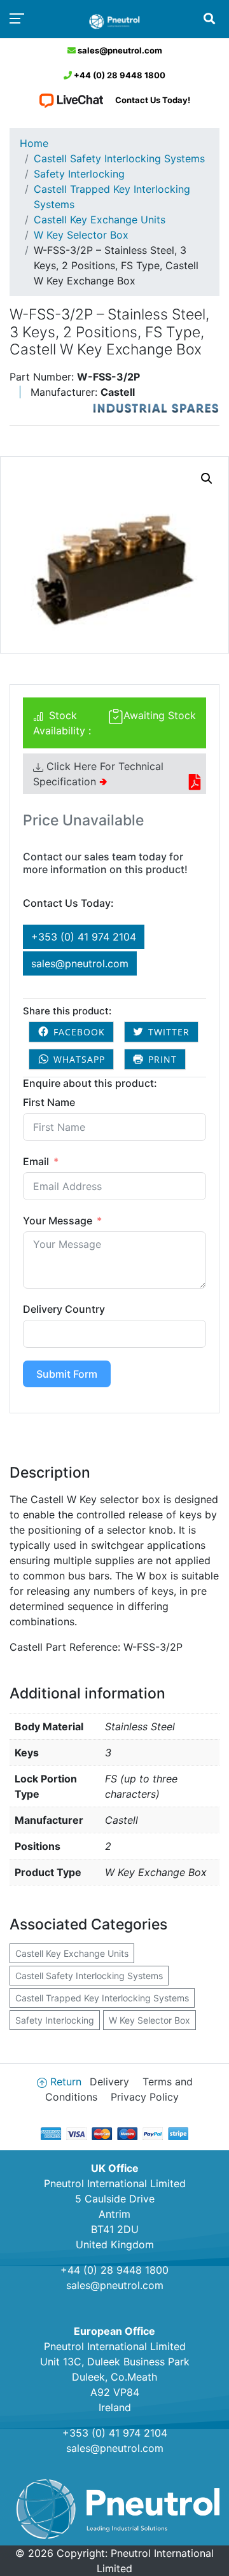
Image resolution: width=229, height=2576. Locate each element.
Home (34, 143)
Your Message (58, 1221)
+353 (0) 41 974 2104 (84, 937)
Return (66, 2082)
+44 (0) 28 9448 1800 (119, 75)
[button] (207, 479)
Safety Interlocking (79, 174)
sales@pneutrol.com (119, 50)
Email (36, 1161)
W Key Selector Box (81, 235)
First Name (49, 1102)
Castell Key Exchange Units (100, 220)
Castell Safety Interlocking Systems (119, 158)
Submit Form (67, 1374)
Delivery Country (64, 1309)
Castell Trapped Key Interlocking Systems (112, 197)
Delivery (109, 2082)
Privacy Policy (145, 2097)
